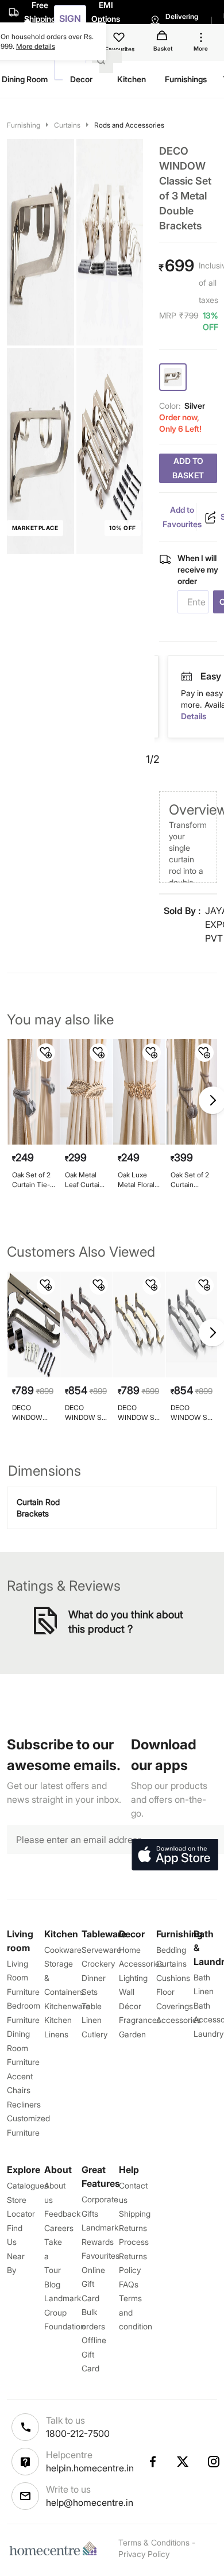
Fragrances (140, 2020)
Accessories (179, 2020)
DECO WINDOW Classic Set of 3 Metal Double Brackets (30, 1413)
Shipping (135, 2214)
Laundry (208, 2034)
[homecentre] (56, 2548)
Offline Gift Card (94, 2354)
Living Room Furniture (23, 1978)
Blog (52, 2284)
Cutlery (94, 2034)
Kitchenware (67, 2006)
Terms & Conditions (154, 2542)
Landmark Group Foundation (65, 2312)
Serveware (101, 1950)
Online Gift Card (93, 2284)
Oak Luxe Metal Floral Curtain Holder (136, 1180)
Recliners (24, 2104)
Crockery (98, 1963)
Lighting (133, 1978)
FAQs (129, 2284)
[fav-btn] (46, 1053)
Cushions (173, 1978)
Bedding (171, 1950)
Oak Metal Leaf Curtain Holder (84, 1180)
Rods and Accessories (129, 125)
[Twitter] (183, 2462)
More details (36, 46)
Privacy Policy (144, 2554)
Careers (59, 2228)
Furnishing (24, 125)
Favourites (101, 2256)
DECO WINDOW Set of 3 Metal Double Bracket (86, 1413)
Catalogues (28, 2185)
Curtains (67, 125)
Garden (132, 2034)
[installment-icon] (187, 677)
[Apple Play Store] (175, 1855)
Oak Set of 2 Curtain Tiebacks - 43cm (190, 1180)
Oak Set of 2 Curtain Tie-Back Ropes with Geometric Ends (31, 1180)
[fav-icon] (120, 39)
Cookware (63, 1950)
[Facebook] (152, 2462)
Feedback (62, 2214)
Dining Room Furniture (23, 2048)
